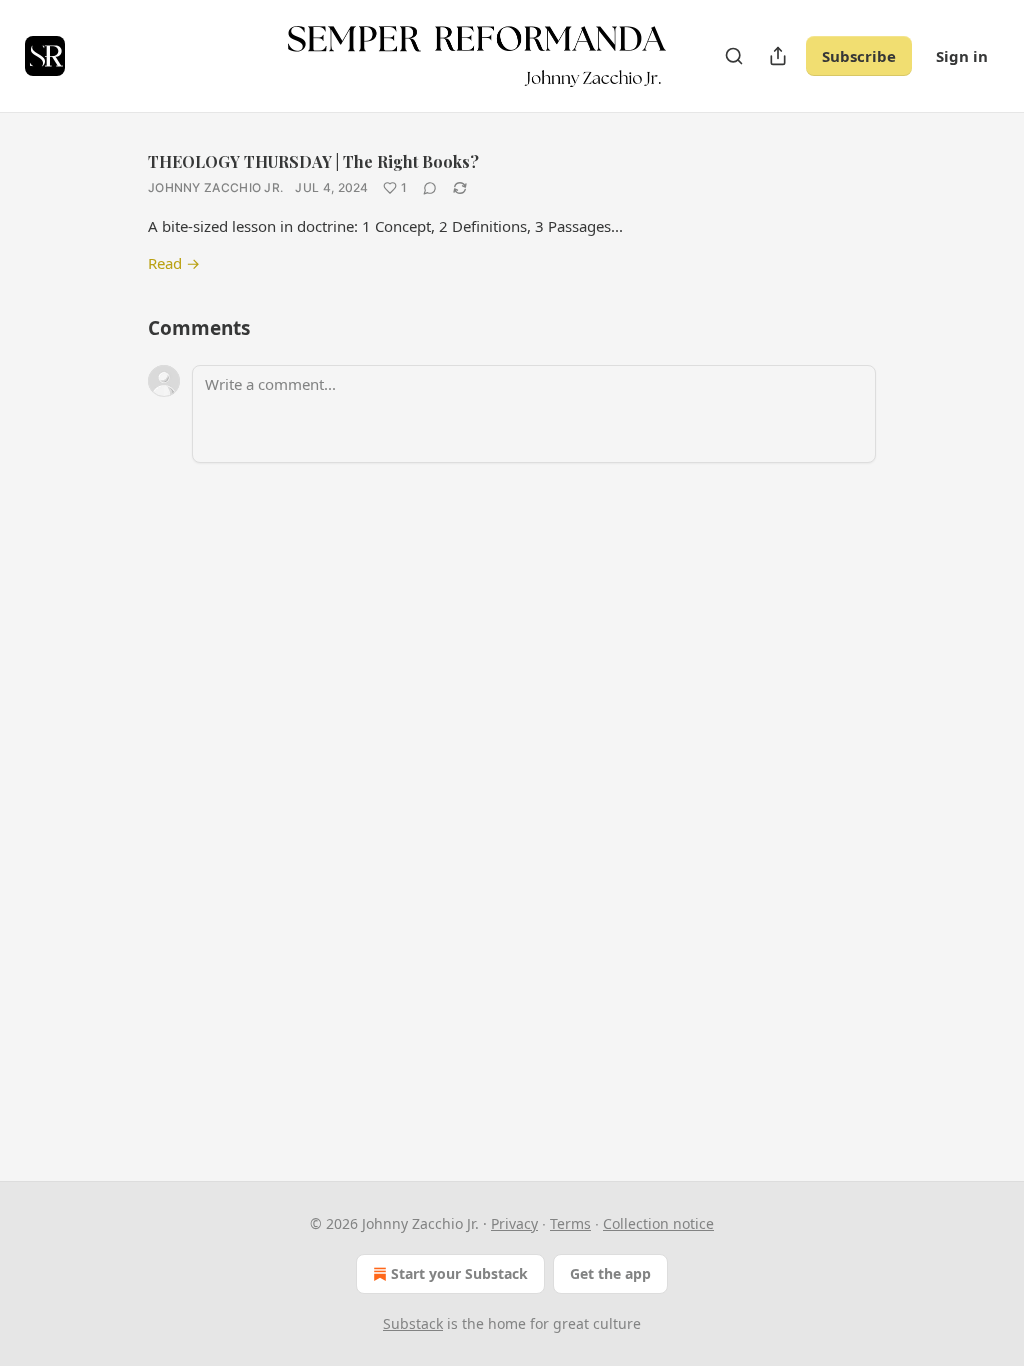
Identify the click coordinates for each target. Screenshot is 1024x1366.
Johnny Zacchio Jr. (215, 187)
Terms (570, 1223)
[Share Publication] (778, 56)
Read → (174, 263)
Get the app (610, 1273)
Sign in (962, 56)
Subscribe (859, 56)
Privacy (514, 1223)
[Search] (734, 56)
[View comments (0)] (430, 188)
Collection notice (658, 1223)
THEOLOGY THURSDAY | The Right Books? (313, 161)
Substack (413, 1323)
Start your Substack (459, 1273)
